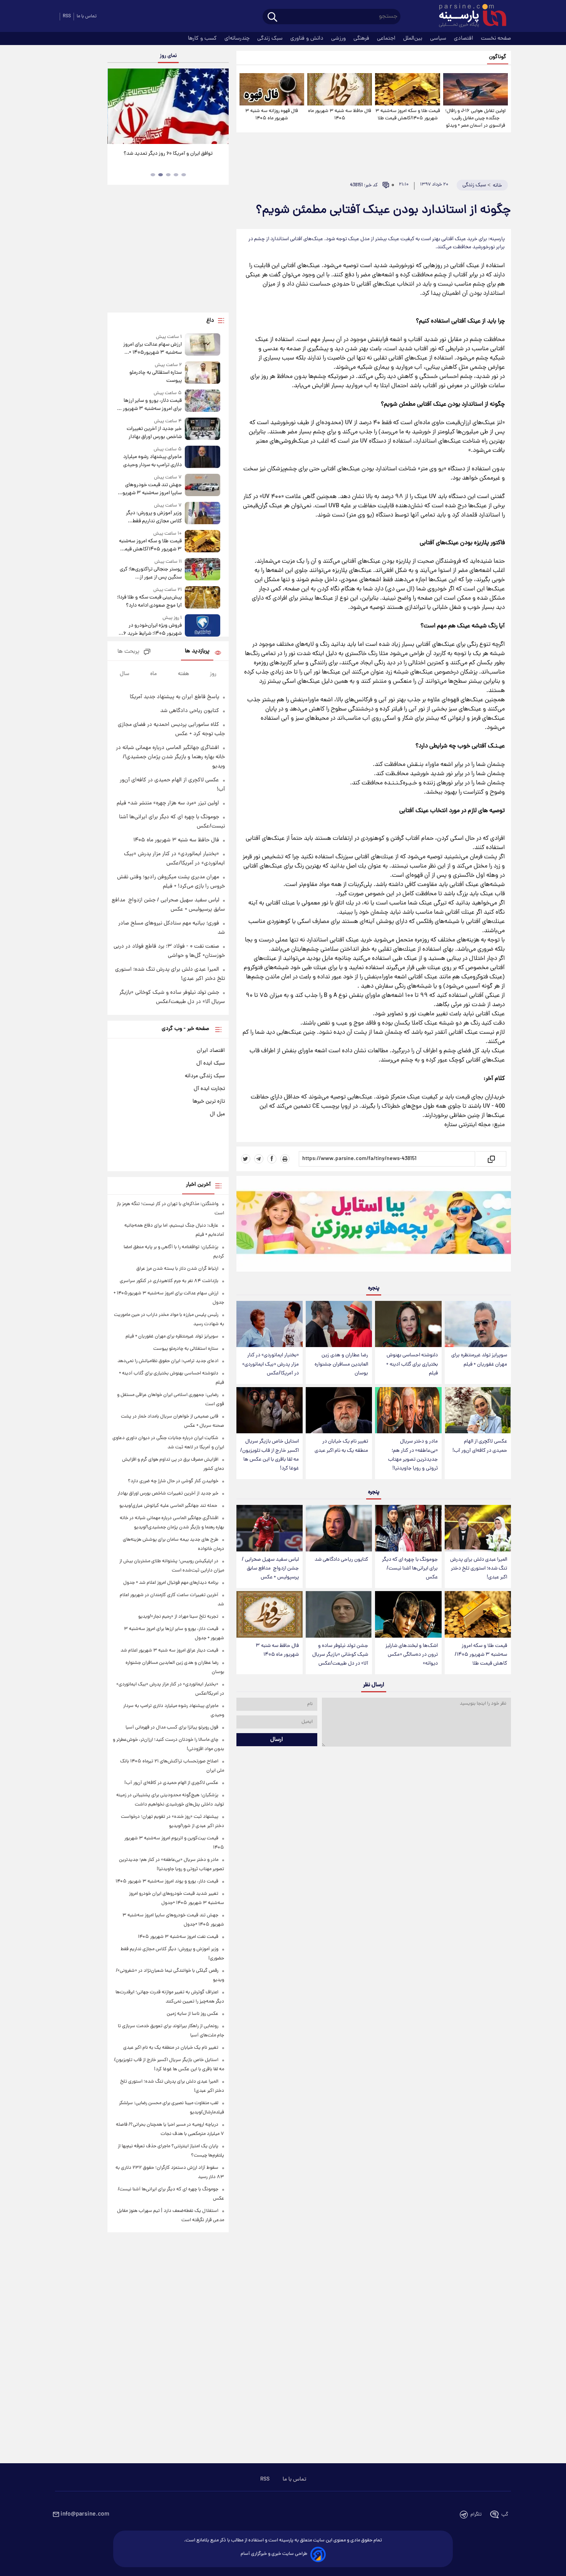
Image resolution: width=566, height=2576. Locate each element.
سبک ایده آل (211, 1063)
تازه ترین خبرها (209, 1102)
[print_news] (285, 1159)
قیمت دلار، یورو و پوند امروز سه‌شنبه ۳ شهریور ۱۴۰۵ (167, 1881)
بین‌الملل (414, 38)
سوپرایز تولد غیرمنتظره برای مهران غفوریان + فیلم (479, 1360)
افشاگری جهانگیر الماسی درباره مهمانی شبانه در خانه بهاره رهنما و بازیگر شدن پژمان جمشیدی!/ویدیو (170, 757)
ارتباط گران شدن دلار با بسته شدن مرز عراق (177, 1269)
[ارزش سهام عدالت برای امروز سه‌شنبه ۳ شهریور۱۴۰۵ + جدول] (203, 345)
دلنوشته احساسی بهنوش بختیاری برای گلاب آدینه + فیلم (412, 1364)
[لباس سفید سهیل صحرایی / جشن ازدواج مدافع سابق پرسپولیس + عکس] (270, 1528)
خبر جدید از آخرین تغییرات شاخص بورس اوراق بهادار (154, 433)
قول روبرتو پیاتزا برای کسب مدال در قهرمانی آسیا (172, 1728)
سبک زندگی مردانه (205, 1076)
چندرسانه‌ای (238, 38)
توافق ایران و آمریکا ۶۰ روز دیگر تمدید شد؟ (168, 154)
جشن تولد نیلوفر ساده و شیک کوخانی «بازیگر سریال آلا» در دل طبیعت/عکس (340, 1655)
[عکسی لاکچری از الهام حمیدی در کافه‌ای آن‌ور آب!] (478, 1410)
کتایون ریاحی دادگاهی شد (341, 1560)
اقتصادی (464, 38)
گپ (505, 2515)
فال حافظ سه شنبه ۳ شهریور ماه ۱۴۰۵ (340, 115)
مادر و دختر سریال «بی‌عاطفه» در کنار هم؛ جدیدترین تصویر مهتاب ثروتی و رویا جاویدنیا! (413, 1455)
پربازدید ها (197, 651)
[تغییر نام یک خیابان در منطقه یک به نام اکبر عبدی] (339, 1410)
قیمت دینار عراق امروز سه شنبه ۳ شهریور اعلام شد (169, 1651)
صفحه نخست (496, 38)
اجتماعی (387, 38)
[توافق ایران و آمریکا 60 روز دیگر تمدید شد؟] (168, 106)
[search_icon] (272, 18)
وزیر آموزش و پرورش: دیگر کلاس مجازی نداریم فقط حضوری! (154, 517)
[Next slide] (220, 107)
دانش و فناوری (308, 38)
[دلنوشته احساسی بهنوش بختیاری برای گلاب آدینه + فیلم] (408, 1324)
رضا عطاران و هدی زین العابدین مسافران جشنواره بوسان (341, 1364)
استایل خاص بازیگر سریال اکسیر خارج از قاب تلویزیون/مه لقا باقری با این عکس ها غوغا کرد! (270, 1455)
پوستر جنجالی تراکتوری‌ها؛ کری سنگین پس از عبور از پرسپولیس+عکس (151, 573)
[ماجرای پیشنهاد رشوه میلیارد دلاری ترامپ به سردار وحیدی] (203, 457)
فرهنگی (362, 38)
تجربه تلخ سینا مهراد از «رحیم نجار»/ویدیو (178, 1617)
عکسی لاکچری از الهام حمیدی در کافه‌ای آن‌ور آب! (480, 1446)
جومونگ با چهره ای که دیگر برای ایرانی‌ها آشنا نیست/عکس (410, 1569)
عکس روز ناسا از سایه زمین (193, 2014)
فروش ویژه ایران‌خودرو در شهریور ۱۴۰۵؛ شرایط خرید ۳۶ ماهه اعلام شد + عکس (150, 630)
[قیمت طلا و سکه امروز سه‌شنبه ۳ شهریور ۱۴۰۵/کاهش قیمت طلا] (407, 89)
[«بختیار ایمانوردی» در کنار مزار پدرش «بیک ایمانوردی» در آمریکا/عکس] (270, 1324)
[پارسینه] (469, 17)
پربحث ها (128, 652)
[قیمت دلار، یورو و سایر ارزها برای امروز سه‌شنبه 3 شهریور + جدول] (203, 401)
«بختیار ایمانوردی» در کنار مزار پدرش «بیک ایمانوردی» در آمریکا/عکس (270, 1364)
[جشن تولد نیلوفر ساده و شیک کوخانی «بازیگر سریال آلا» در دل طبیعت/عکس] (339, 1614)
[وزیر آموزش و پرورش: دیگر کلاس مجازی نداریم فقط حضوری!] (203, 514)
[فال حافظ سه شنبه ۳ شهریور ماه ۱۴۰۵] (340, 89)
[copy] (491, 1159)
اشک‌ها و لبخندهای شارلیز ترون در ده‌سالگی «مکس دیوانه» (412, 1655)
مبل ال (217, 1114)
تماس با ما (87, 16)
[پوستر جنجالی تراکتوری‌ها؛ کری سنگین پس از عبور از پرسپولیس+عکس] (203, 570)
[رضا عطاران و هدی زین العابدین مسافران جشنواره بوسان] (339, 1324)
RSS (67, 16)
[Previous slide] (116, 107)
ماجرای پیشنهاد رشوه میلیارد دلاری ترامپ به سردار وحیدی (152, 461)
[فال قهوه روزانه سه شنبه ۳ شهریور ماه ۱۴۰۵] (272, 89)
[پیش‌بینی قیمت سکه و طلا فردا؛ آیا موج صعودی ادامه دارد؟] (203, 598)
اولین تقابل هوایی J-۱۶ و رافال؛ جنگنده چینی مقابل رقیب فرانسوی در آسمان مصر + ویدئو (475, 118)
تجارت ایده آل (209, 1089)
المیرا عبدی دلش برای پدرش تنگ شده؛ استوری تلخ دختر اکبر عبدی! (479, 1569)
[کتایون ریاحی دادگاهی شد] (339, 1528)
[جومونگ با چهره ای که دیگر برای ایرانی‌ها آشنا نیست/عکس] (408, 1528)
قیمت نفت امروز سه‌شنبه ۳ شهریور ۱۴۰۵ (178, 1937)
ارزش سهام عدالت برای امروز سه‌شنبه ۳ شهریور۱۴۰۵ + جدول (152, 349)
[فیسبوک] (272, 1159)
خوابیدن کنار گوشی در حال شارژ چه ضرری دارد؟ (173, 1481)
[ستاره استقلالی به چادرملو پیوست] (203, 373)
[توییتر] (246, 1159)
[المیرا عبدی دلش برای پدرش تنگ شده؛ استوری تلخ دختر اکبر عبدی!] (478, 1528)
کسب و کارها (203, 38)
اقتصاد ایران (211, 1051)
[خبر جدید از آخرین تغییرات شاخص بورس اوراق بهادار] (203, 429)
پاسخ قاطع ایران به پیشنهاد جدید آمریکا (174, 697)
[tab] (184, 175)
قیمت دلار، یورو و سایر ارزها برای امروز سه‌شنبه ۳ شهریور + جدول (150, 405)
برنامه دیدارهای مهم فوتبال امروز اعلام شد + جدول (171, 1583)
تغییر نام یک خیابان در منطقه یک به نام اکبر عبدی (341, 1446)
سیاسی (439, 38)
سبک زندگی (271, 38)
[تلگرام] (259, 1159)
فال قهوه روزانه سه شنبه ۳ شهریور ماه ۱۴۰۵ (272, 115)
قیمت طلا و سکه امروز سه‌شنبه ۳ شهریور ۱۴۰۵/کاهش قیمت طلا (408, 115)
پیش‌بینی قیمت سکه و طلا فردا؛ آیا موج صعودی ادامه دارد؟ (149, 602)
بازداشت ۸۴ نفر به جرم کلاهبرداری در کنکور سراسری (169, 1281)
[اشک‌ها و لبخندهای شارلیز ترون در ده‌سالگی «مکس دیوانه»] (408, 1614)
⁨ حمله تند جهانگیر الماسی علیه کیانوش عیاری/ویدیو (169, 1506)
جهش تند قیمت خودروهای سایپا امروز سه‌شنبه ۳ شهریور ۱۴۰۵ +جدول (151, 489)
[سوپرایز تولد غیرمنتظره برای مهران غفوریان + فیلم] (478, 1324)
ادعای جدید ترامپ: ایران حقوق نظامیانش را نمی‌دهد (168, 1361)
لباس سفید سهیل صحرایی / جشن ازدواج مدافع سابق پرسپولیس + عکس (270, 1569)
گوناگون (498, 57)
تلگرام (476, 2515)
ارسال (277, 1740)
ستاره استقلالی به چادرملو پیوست (155, 377)
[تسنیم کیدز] (374, 1225)
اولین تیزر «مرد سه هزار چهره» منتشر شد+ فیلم (168, 803)
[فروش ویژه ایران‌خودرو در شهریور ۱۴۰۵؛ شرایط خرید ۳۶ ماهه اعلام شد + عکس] (203, 626)
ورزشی (339, 38)
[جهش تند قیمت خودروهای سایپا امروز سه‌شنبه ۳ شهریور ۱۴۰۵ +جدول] (203, 486)
